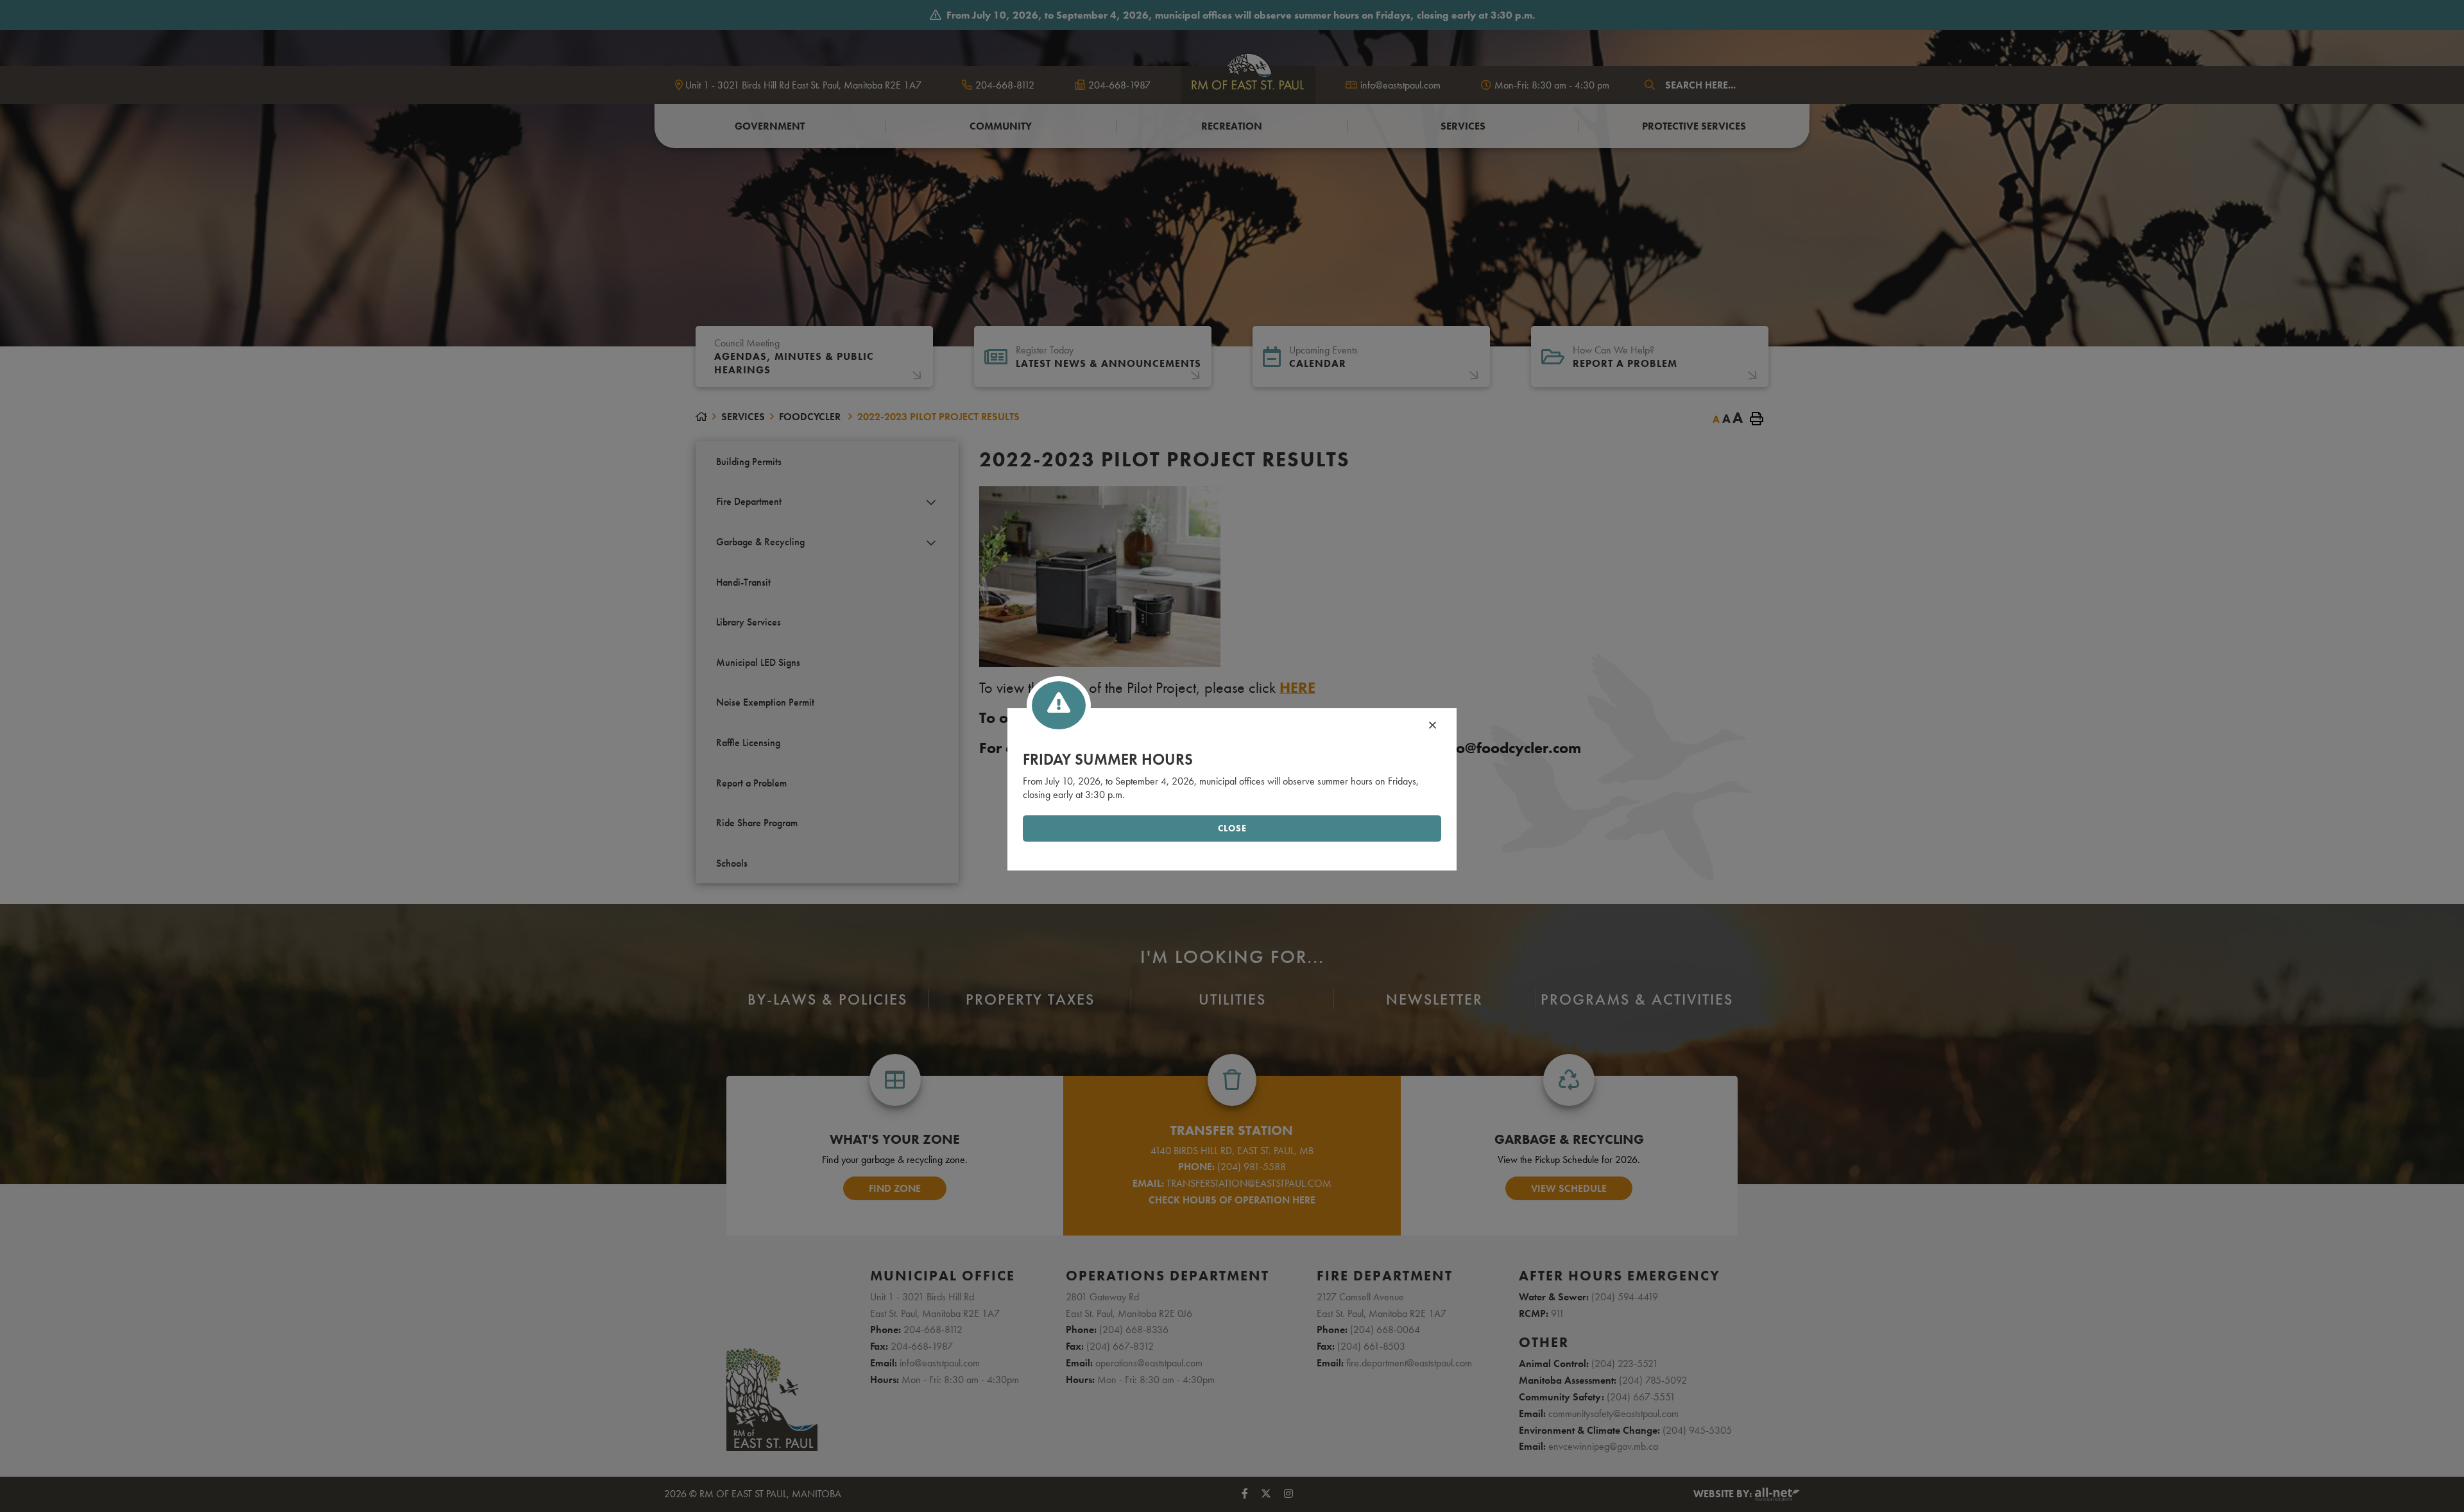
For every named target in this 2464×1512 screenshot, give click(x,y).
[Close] (1433, 726)
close (1232, 828)
